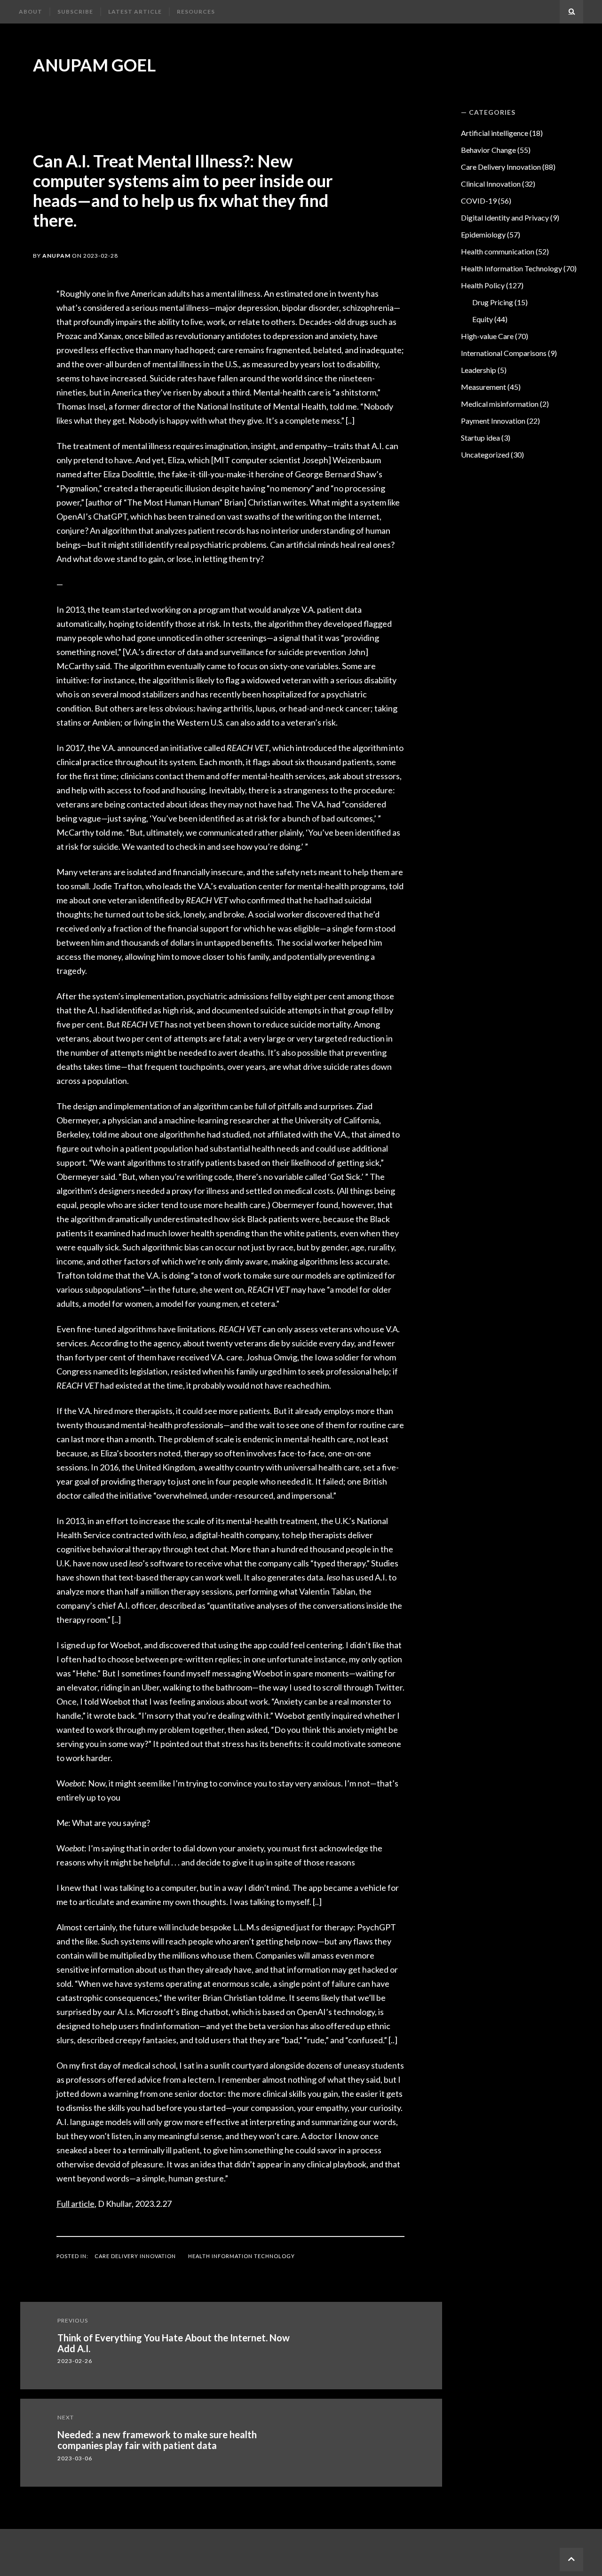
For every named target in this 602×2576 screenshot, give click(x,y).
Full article (75, 2204)
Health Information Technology (242, 2256)
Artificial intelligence (495, 133)
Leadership (479, 370)
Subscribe (75, 12)
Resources (196, 12)
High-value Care (487, 336)
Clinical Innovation (491, 184)
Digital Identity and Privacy (505, 217)
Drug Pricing (493, 302)
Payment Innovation (493, 421)
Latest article (135, 12)
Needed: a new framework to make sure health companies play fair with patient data (157, 2440)
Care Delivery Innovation (135, 2256)
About (31, 12)
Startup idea (480, 438)
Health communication (498, 251)
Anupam (56, 256)
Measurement (483, 387)
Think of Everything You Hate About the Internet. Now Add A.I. (174, 2343)
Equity (483, 319)
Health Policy (483, 285)
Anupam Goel (94, 65)
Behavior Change (488, 150)
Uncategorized (485, 454)
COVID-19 (479, 201)
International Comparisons (504, 353)
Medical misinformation (500, 404)
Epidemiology (483, 234)
